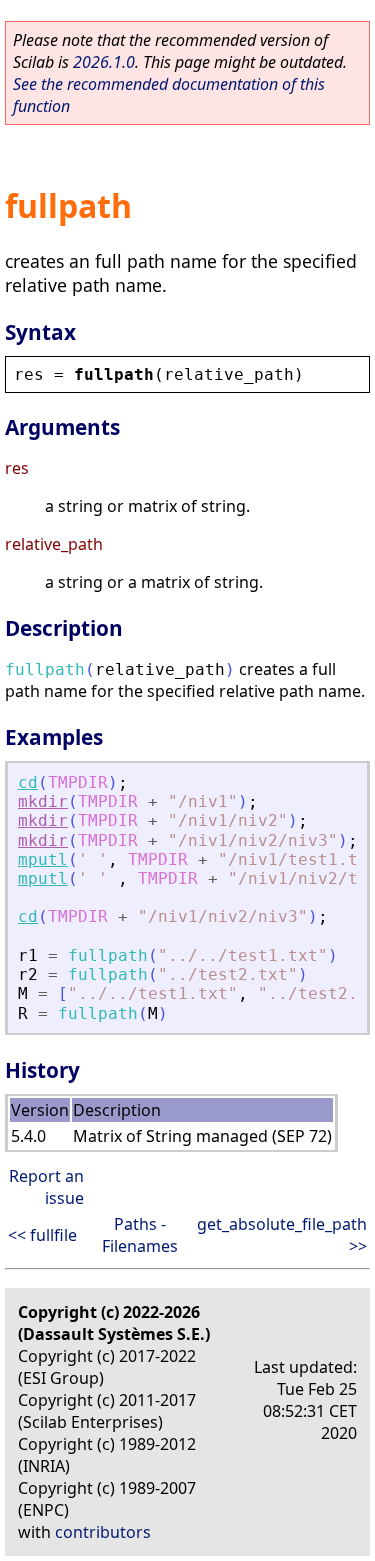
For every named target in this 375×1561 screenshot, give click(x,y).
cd (28, 782)
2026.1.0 (104, 62)
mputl (43, 859)
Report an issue (46, 1187)
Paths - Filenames (140, 1235)
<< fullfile (42, 1235)
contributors (103, 1532)
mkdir (43, 801)
